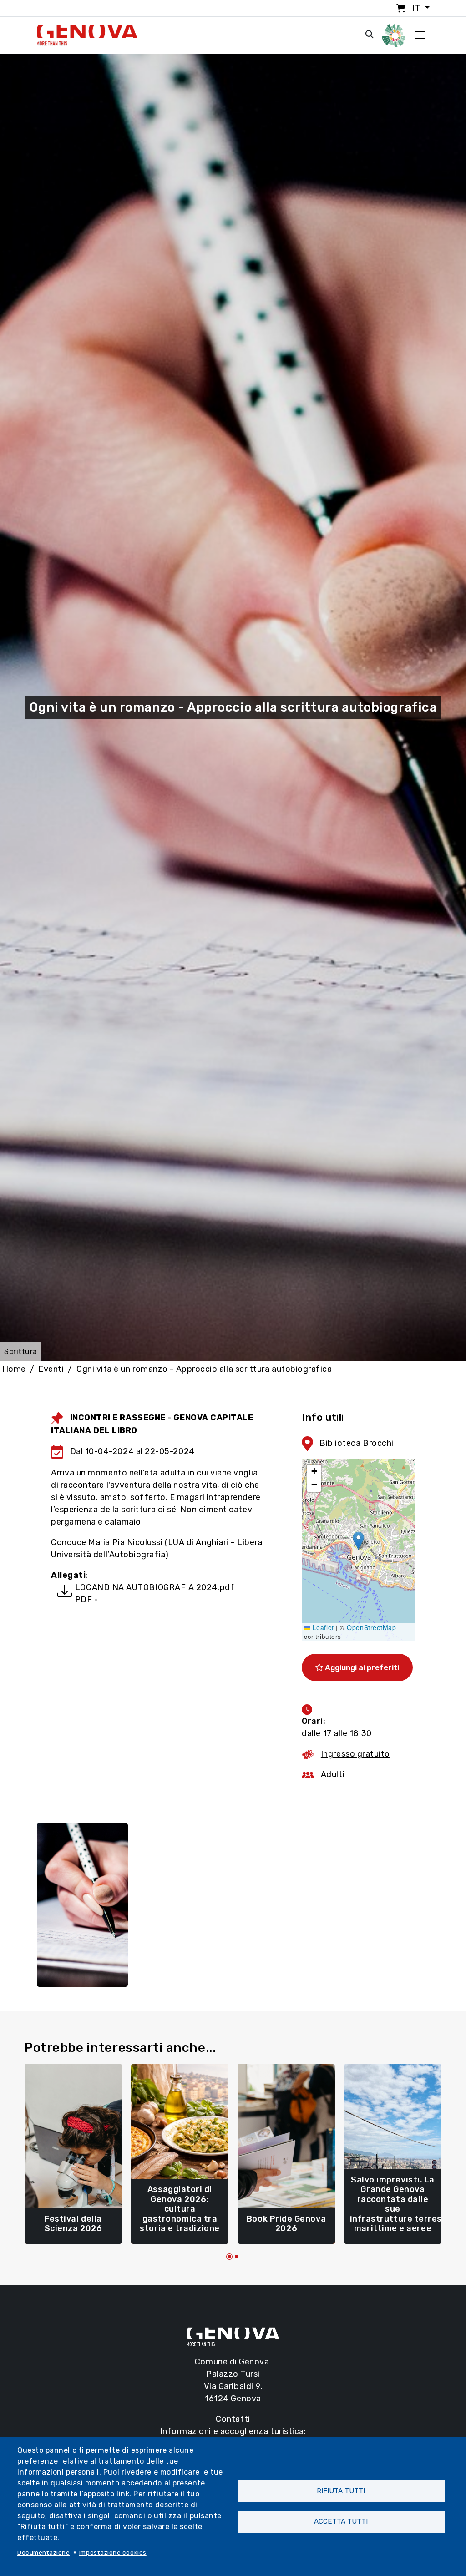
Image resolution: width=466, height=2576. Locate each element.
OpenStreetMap (371, 1627)
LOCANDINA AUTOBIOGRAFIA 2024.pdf (155, 1587)
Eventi (51, 1369)
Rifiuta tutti (341, 2491)
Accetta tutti (341, 2521)
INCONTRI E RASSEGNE (118, 1418)
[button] (358, 1541)
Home (14, 1369)
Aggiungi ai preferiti (361, 1667)
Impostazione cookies (113, 2552)
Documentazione (44, 2552)
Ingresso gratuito (355, 1754)
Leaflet (322, 1627)
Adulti (333, 1774)
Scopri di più (73, 2225)
